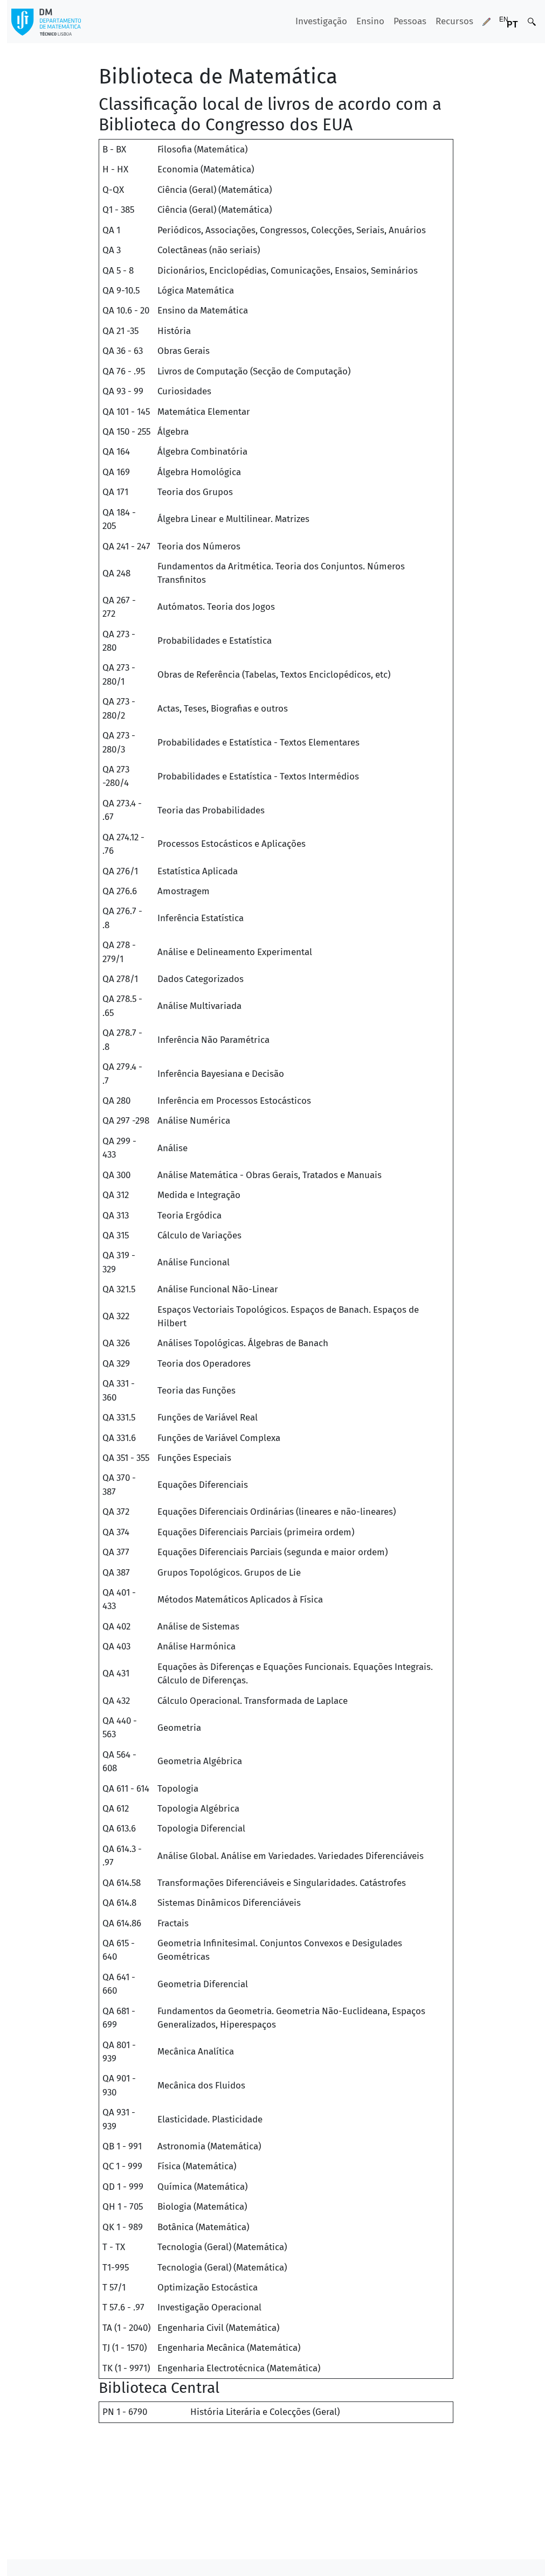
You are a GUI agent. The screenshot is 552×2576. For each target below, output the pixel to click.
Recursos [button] (454, 21)
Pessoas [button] (410, 21)
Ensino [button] (370, 21)
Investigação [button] (321, 21)
